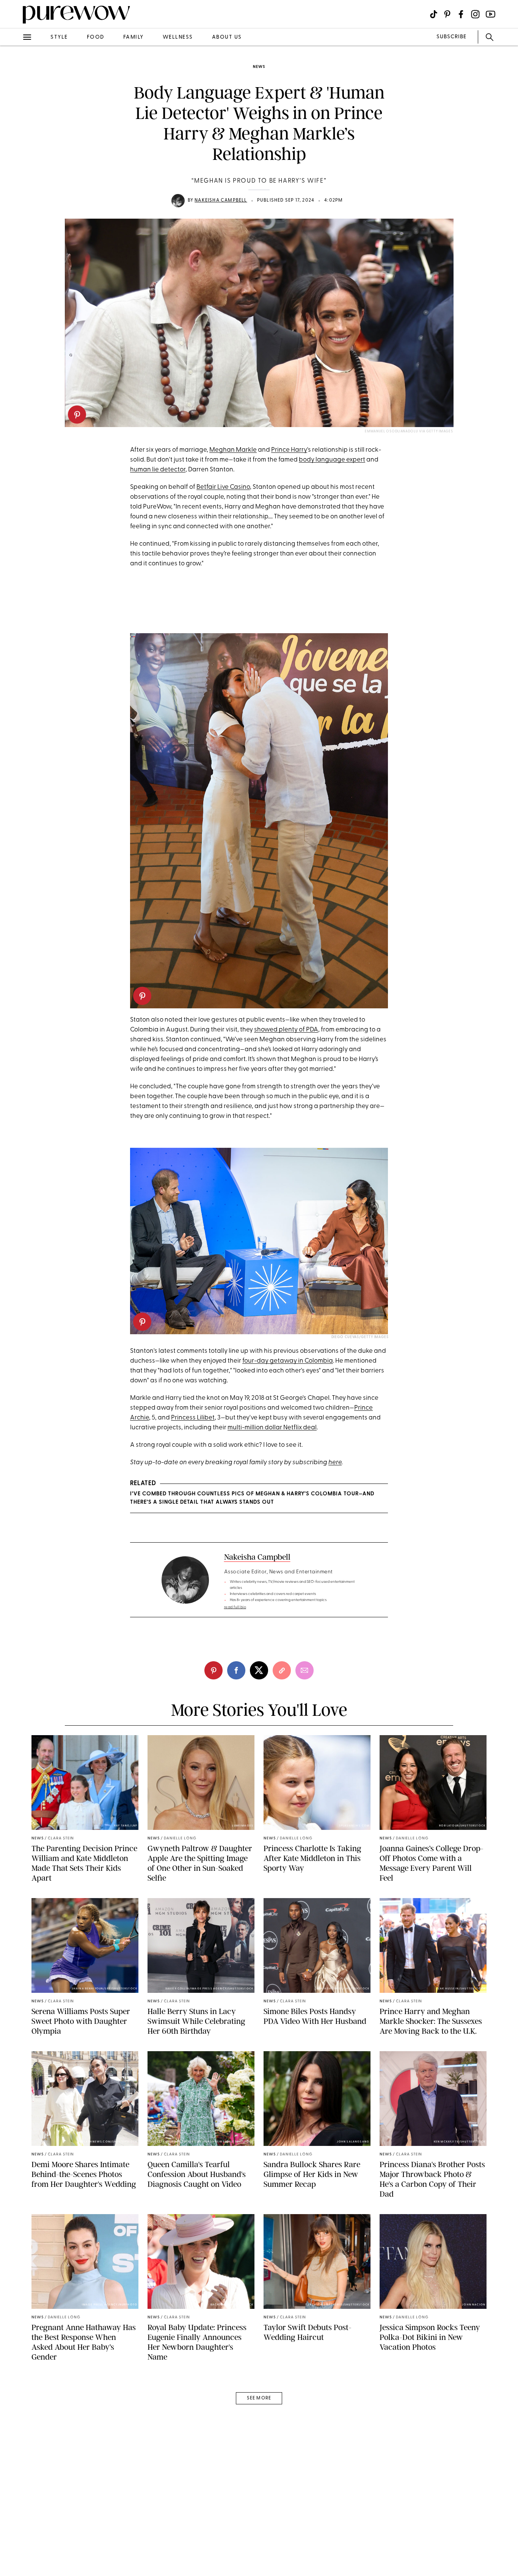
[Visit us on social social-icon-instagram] (475, 14)
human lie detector (158, 470)
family (133, 37)
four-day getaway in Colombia (288, 1361)
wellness (178, 37)
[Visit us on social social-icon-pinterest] (447, 14)
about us (227, 37)
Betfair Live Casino (223, 487)
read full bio (235, 1607)
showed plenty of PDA (286, 1030)
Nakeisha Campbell (221, 200)
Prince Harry (289, 450)
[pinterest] (77, 415)
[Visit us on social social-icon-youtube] (491, 14)
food (96, 37)
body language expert (332, 460)
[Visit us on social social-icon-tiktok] (434, 14)
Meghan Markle (233, 450)
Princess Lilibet (193, 1418)
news (259, 67)
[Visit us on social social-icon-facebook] (461, 14)
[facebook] (14, 119)
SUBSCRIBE (451, 37)
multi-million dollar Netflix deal (272, 1428)
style (59, 37)
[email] (14, 180)
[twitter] (14, 139)
